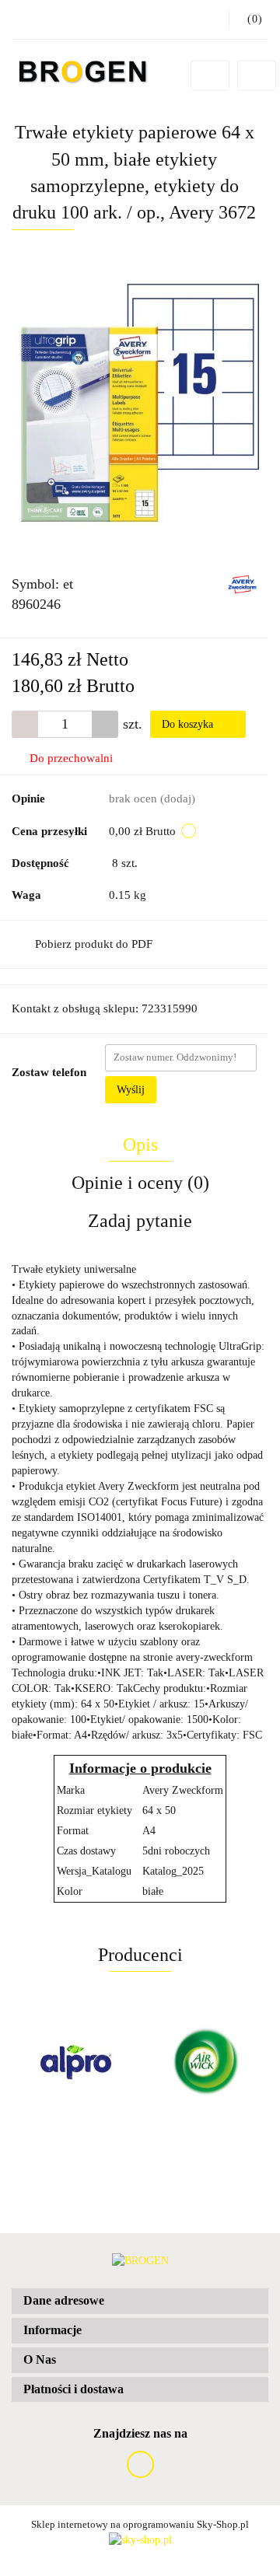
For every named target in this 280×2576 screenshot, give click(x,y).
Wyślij (131, 1090)
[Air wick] (76, 2062)
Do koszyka (189, 724)
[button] (140, 2301)
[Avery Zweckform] (242, 584)
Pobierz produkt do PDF (94, 944)
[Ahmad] (204, 2062)
